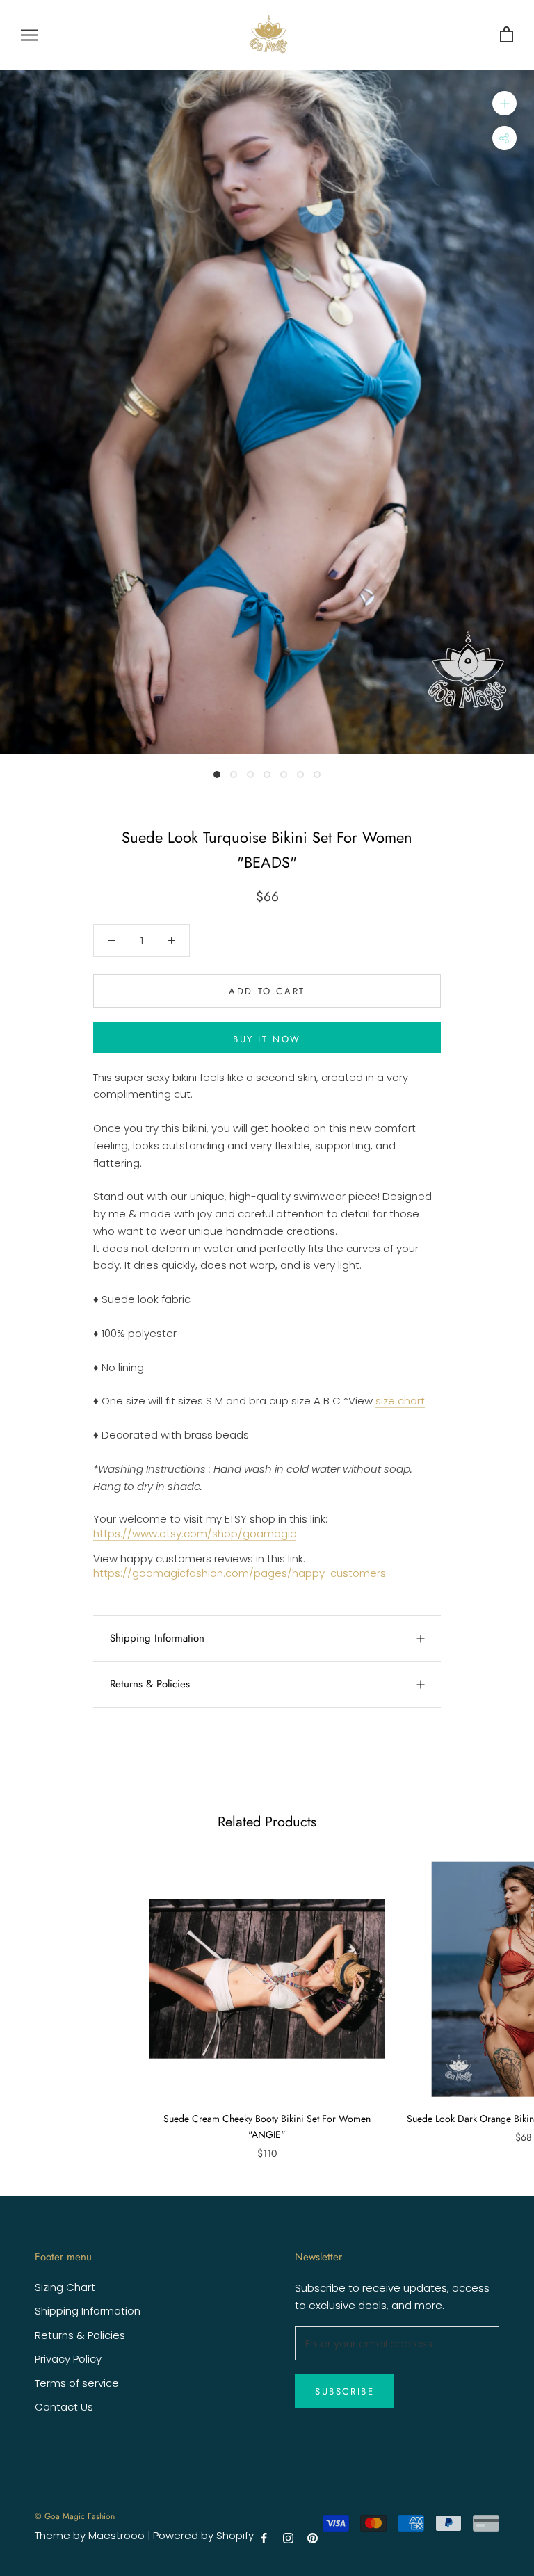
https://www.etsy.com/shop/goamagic (195, 1533)
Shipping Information (157, 1638)
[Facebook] (264, 2538)
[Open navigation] (29, 35)
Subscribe (345, 2391)
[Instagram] (288, 2538)
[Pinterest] (313, 2538)
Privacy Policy (68, 2359)
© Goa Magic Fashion (75, 2516)
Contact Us (64, 2407)
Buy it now (267, 1039)
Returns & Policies (150, 1684)
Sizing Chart (65, 2287)
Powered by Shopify (203, 2535)
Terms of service (77, 2383)
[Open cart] (507, 35)
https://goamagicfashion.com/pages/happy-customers (240, 1573)
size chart (400, 1401)
